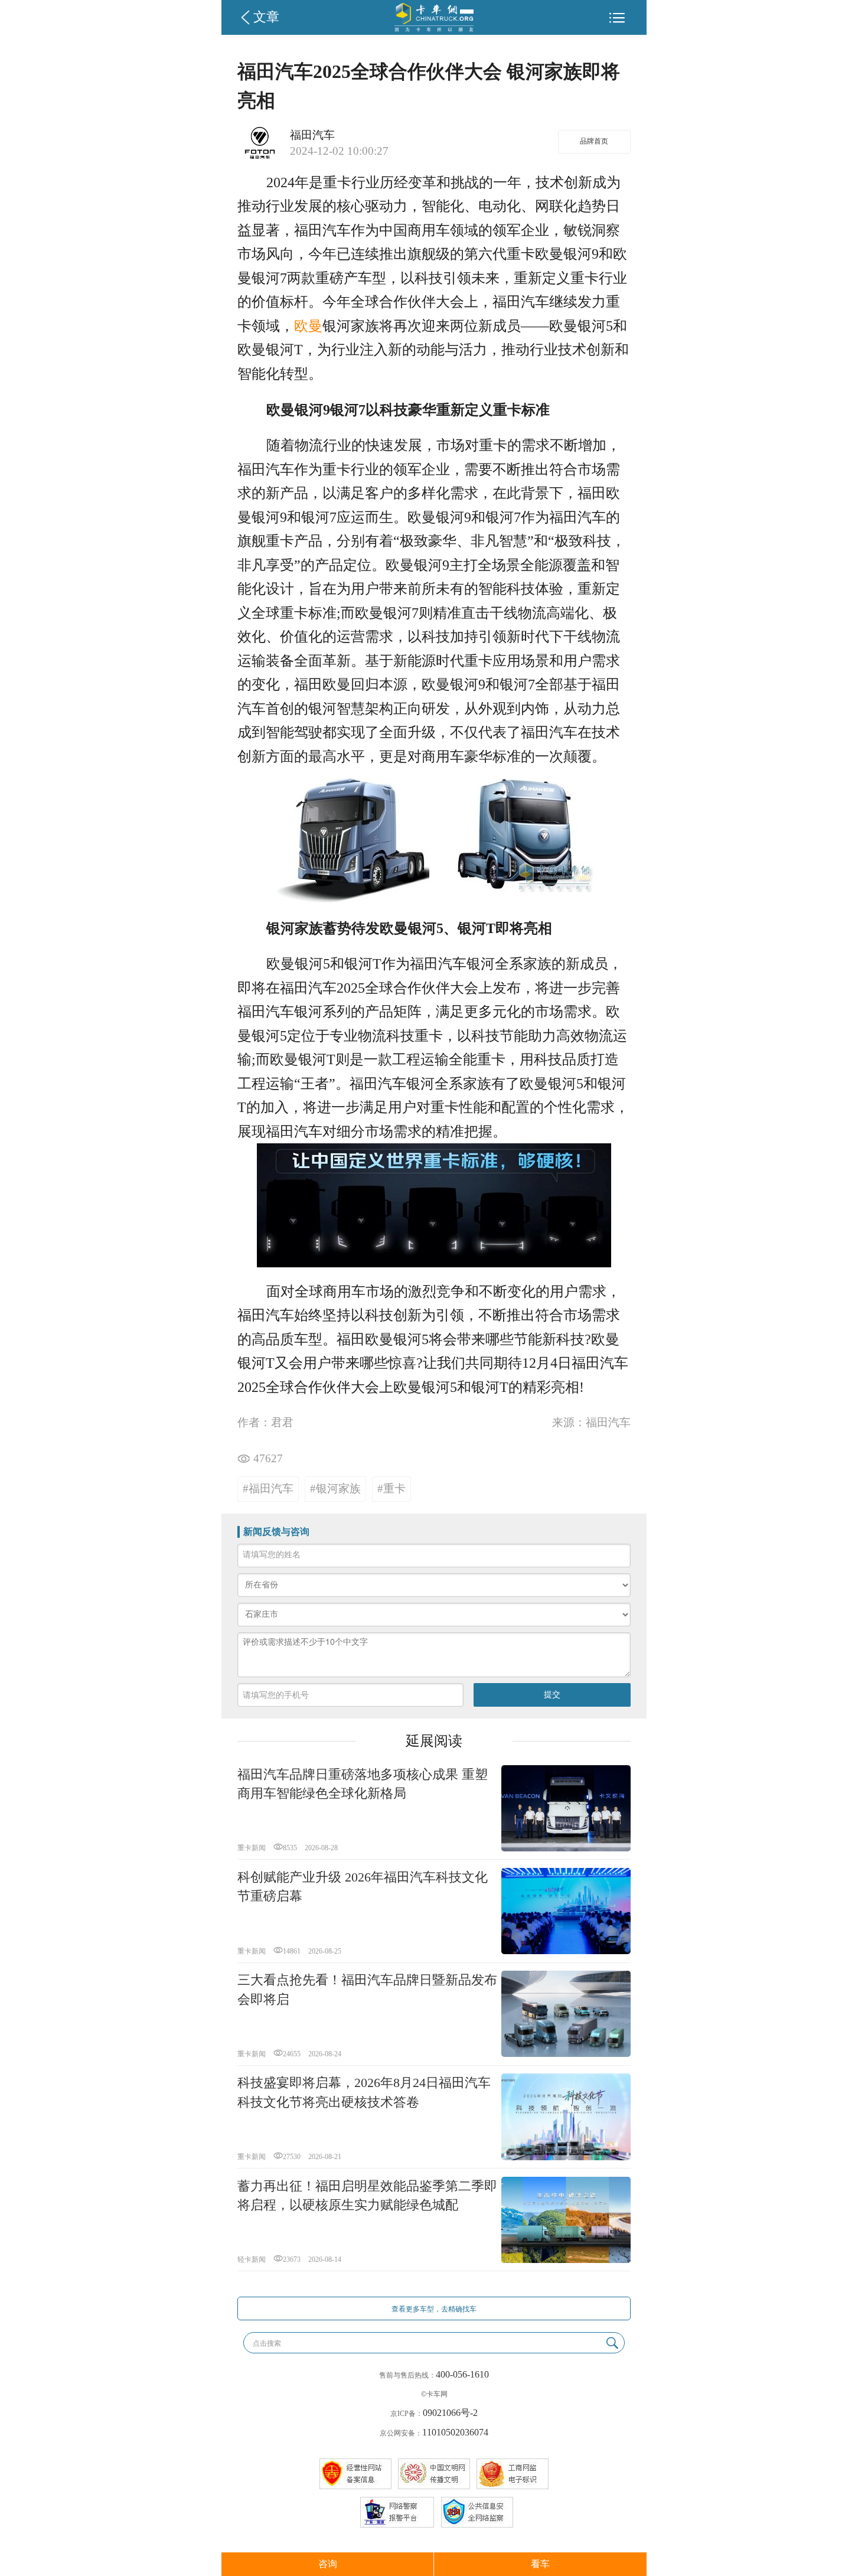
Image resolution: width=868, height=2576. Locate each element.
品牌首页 (594, 141)
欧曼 (308, 326)
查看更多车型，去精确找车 (434, 2309)
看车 (540, 2564)
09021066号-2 (450, 2413)
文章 (266, 17)
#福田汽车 (268, 1488)
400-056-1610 (462, 2374)
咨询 (328, 2564)
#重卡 (391, 1488)
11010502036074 (455, 2432)
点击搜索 (267, 2343)
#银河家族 (335, 1488)
